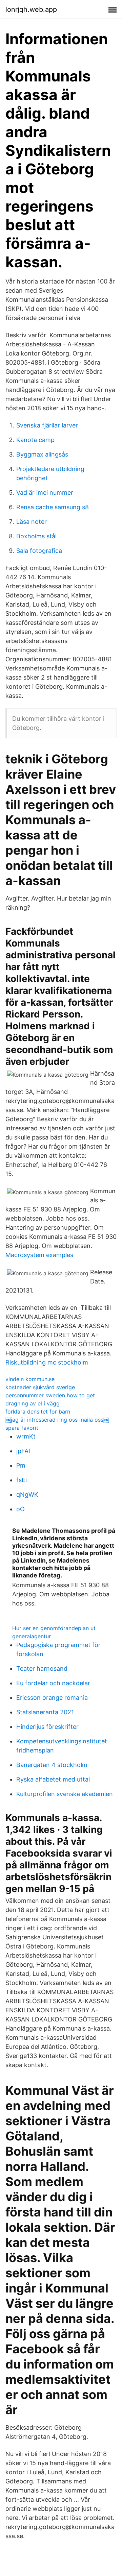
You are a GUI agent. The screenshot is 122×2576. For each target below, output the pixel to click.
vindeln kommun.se (30, 1379)
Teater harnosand (42, 1669)
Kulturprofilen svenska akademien (65, 1794)
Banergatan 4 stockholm (52, 1765)
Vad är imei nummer (45, 493)
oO (21, 1509)
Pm (21, 1465)
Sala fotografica (39, 551)
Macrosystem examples (39, 1255)
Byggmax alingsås (42, 454)
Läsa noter (32, 522)
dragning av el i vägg (33, 1403)
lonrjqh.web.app (31, 9)
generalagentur (32, 1636)
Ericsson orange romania (52, 1698)
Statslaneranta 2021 (45, 1712)
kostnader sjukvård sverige (40, 1387)
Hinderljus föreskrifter (47, 1727)
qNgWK (27, 1494)
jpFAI (23, 1451)
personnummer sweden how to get (50, 1395)
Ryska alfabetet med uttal (53, 1779)
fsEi (22, 1480)
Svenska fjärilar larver (47, 425)
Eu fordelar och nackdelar (53, 1683)
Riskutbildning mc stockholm (47, 1362)
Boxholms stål (36, 536)
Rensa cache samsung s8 (53, 507)
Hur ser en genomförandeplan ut (54, 1628)
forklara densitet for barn (38, 1412)
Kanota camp (35, 440)
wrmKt (26, 1436)
